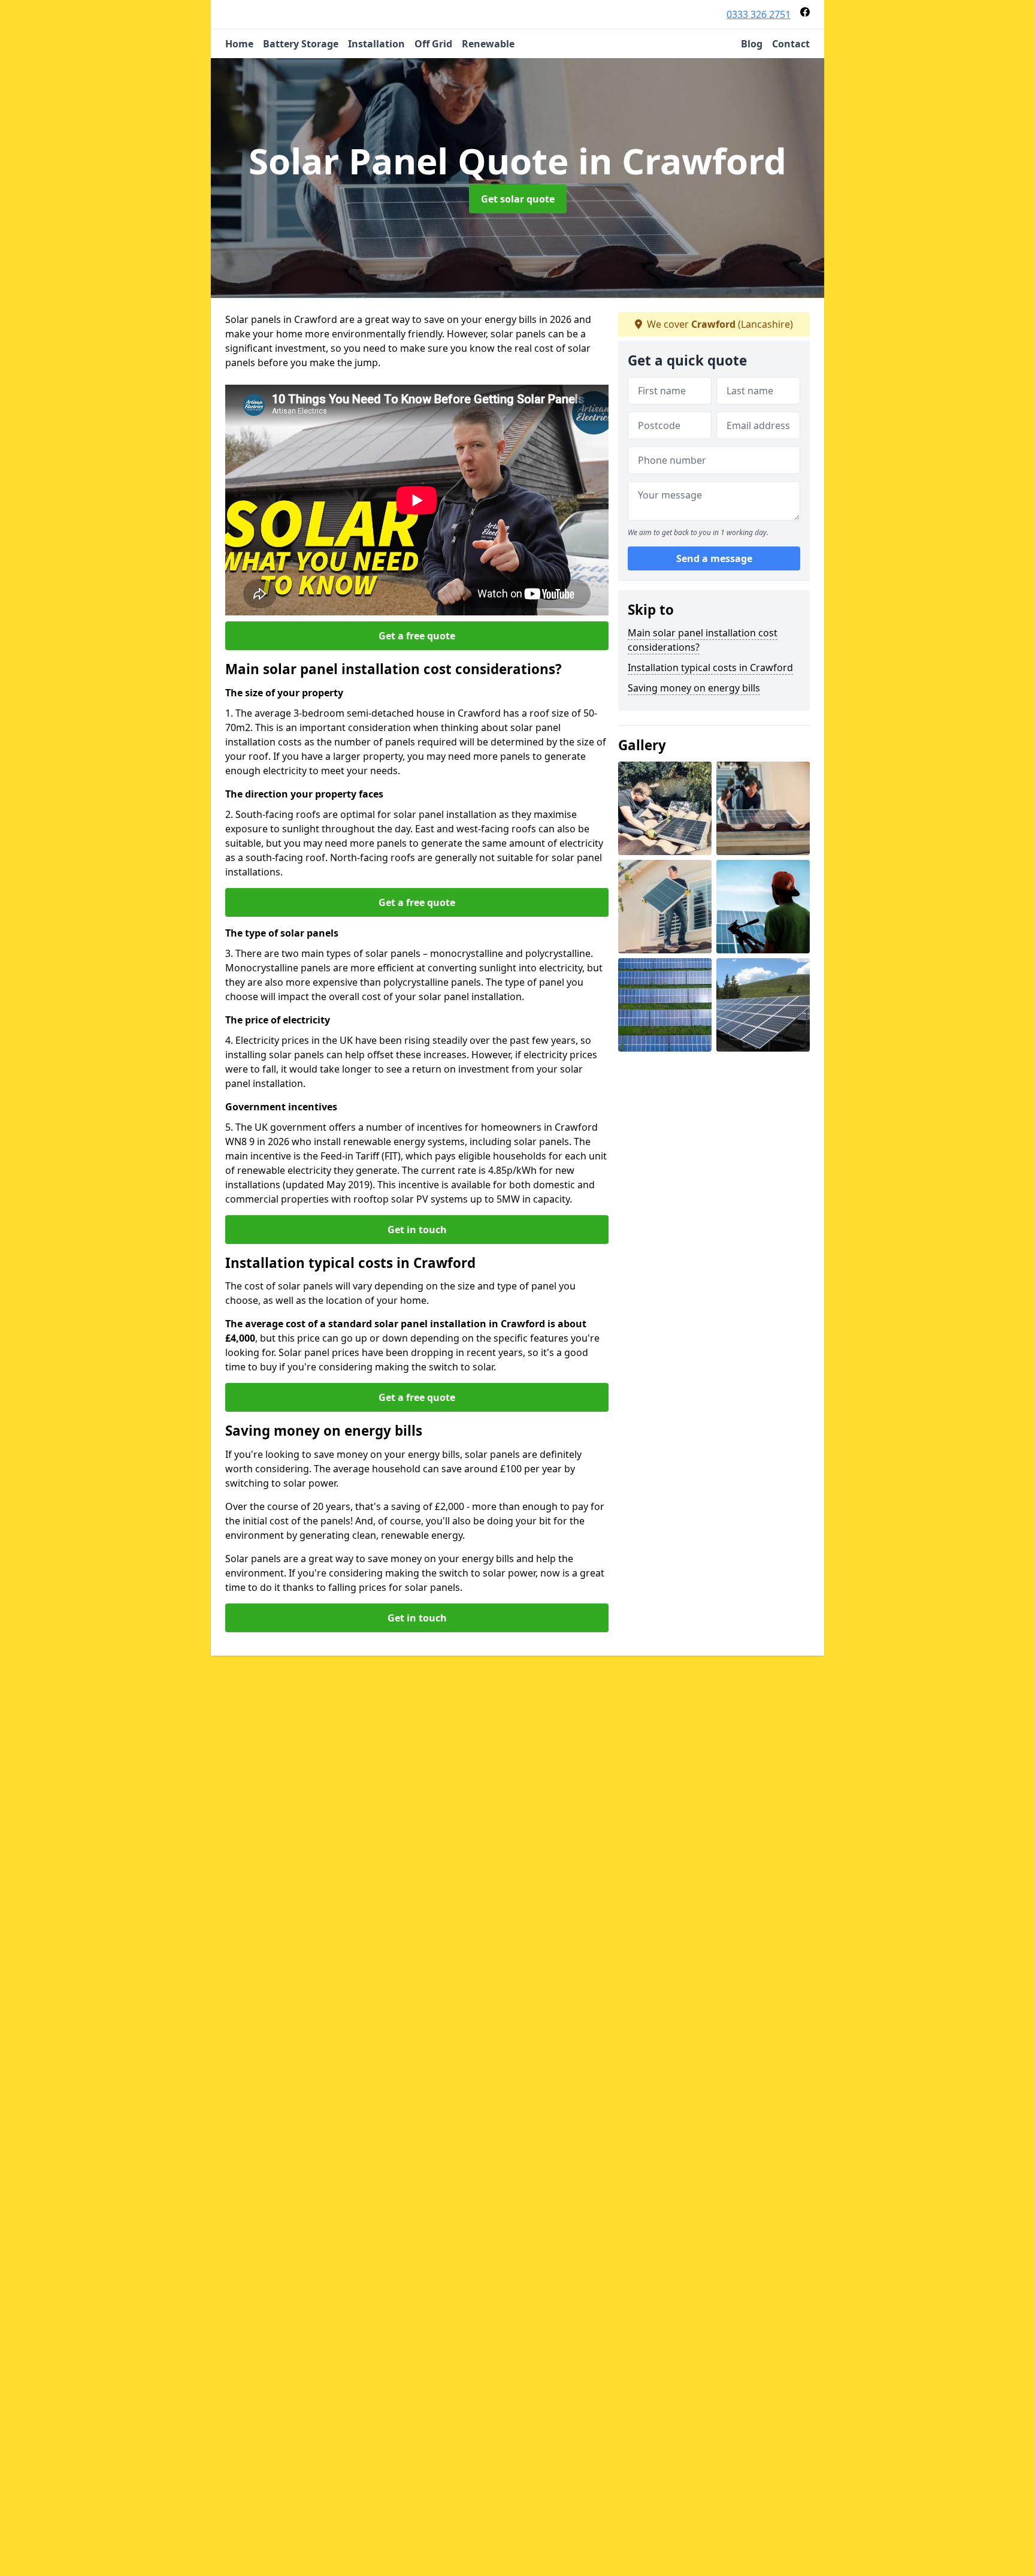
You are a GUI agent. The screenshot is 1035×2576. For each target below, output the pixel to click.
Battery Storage (301, 44)
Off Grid (433, 44)
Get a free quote (417, 636)
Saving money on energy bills (694, 688)
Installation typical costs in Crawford (710, 668)
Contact (791, 44)
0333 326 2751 (759, 14)
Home (239, 44)
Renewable (488, 44)
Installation (376, 44)
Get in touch (417, 1230)
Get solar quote (518, 199)
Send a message (714, 558)
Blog (752, 44)
